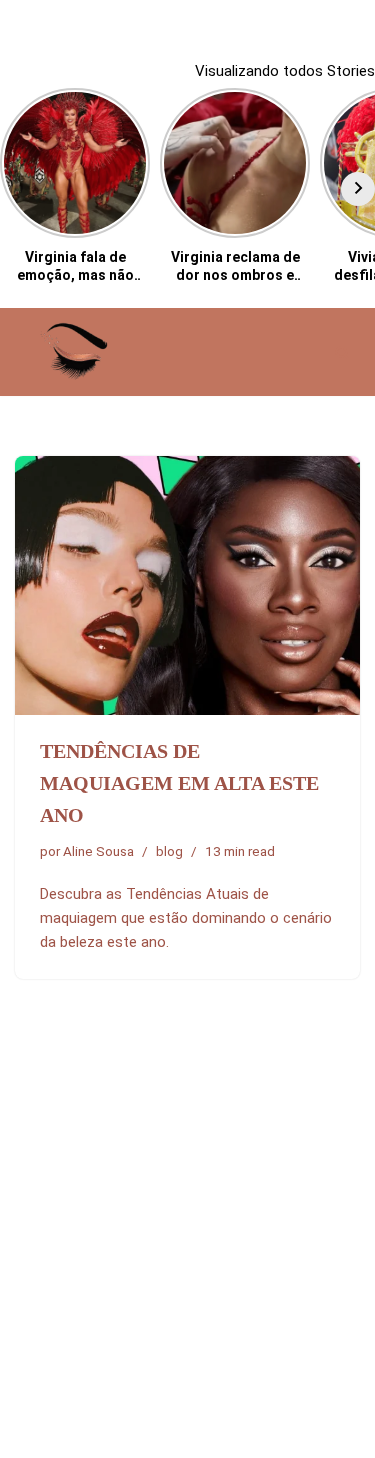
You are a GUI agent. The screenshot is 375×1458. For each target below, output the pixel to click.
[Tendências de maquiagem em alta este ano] (187, 585)
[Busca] (342, 352)
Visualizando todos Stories (285, 71)
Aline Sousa (98, 851)
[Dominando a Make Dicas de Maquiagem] (75, 351)
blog (169, 851)
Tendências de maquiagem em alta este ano (179, 783)
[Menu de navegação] (301, 352)
